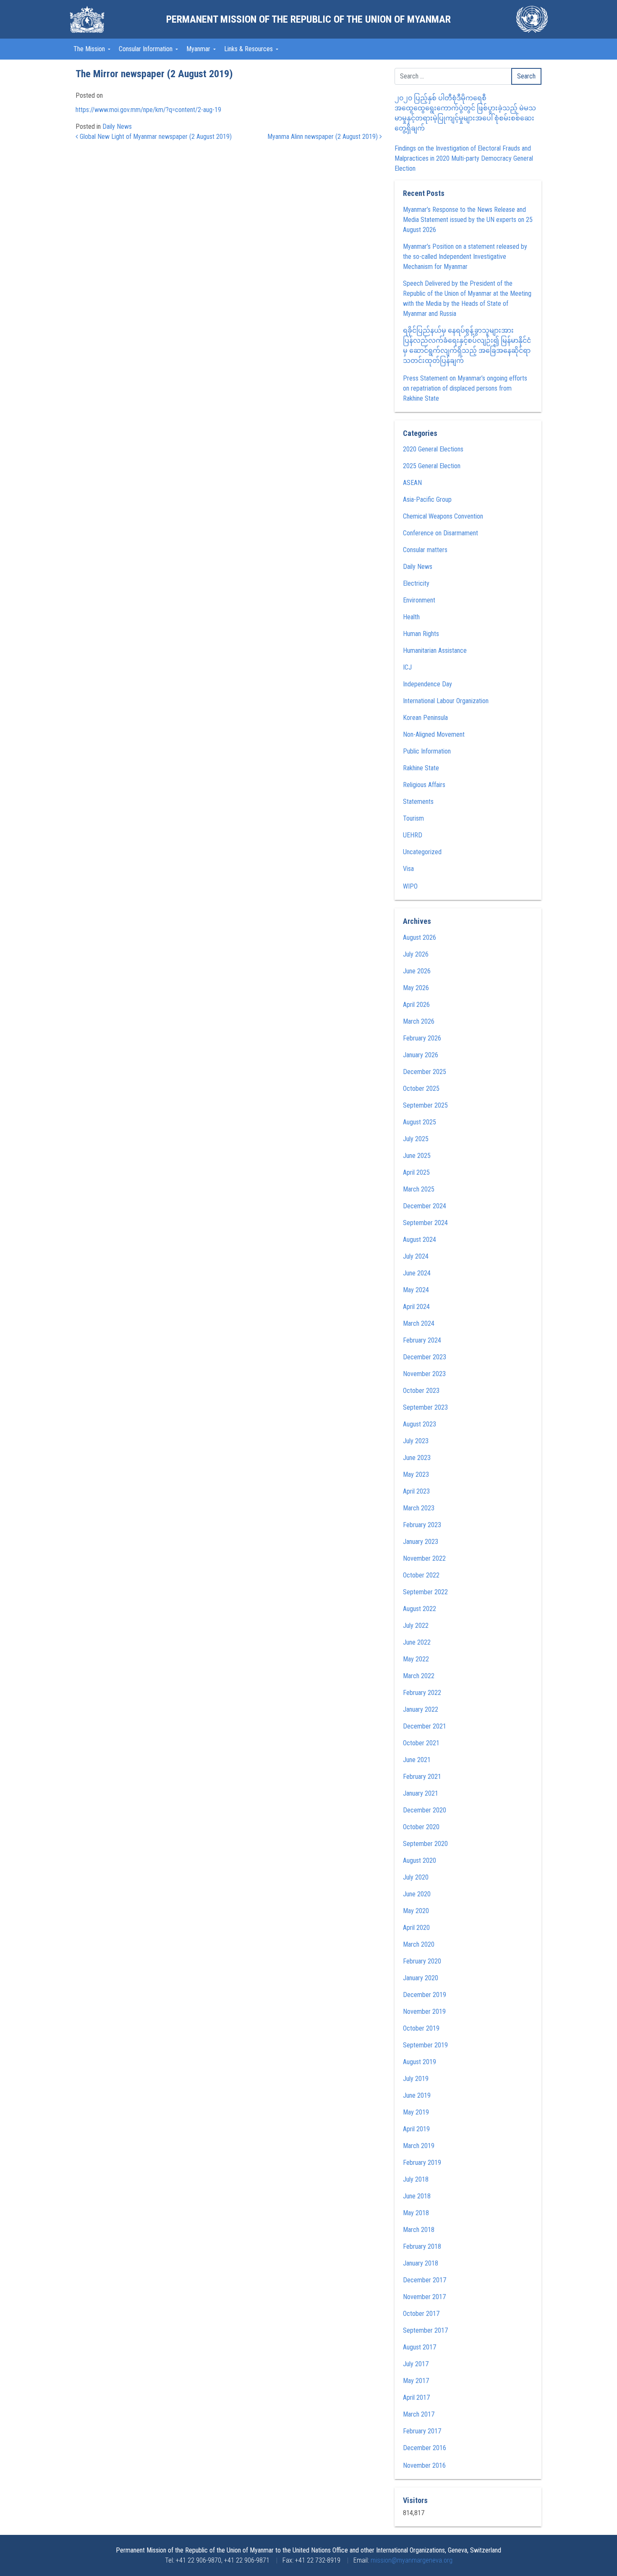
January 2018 (421, 2263)
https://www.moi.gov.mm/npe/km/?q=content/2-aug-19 (148, 110)
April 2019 (416, 2129)
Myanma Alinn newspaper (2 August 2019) (323, 137)
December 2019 (425, 1995)
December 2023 (425, 1357)
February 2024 (422, 1340)
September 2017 (425, 2330)
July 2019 (416, 2079)
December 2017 (425, 2280)
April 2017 (416, 2397)
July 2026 (416, 954)
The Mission (90, 49)
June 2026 (417, 971)
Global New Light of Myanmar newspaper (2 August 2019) (155, 137)
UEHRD (413, 835)
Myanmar (199, 49)
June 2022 (417, 1642)
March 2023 (419, 1508)
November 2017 (424, 2297)
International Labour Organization (446, 701)
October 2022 (421, 1575)
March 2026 (419, 1021)
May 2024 (416, 1290)
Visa (408, 869)
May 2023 (416, 1474)
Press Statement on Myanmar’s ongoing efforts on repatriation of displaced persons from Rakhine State (465, 388)
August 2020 (420, 1860)
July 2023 (416, 1441)
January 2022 (421, 1709)
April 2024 (416, 1307)
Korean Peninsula (425, 718)
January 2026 (421, 1055)
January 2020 (421, 1978)
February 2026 (422, 1038)
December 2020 (425, 1810)
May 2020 (416, 1911)
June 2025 (417, 1156)
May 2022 (416, 1659)
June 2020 (417, 1894)
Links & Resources (249, 49)
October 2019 (421, 2028)
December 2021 (425, 1726)
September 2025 (425, 1105)
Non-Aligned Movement (434, 734)
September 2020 (425, 1844)
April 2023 (416, 1491)
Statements (418, 802)
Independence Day (427, 684)
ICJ (407, 667)
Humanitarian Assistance (435, 651)
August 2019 (420, 2062)
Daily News (117, 126)
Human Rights (421, 634)
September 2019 (425, 2045)
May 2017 (416, 2381)
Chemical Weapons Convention (443, 516)
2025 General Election (432, 466)
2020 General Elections (433, 449)
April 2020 (416, 1928)
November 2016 (424, 2465)
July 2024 (416, 1256)
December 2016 (425, 2448)
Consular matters (425, 550)
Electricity (416, 583)
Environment (419, 600)
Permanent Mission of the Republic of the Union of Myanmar (308, 19)
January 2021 (421, 1793)
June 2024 (417, 1273)
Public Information (427, 751)
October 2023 (421, 1391)
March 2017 (419, 2414)
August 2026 (420, 937)
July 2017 (416, 2364)
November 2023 (424, 1374)
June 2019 (417, 2095)
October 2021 (421, 1743)
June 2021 (417, 1760)
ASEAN (412, 483)
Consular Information (146, 49)
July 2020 (416, 1877)
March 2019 (419, 2146)
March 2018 (419, 2230)
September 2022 (425, 1592)
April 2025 (416, 1172)
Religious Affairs (424, 785)
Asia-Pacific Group (427, 499)
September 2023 (425, 1407)
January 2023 (421, 1542)
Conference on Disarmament (441, 533)
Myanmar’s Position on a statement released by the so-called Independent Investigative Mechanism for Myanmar (465, 257)
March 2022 (419, 1676)
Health (411, 617)
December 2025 (425, 1072)
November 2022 (424, 1558)
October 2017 (421, 2314)
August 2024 (420, 1240)
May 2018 (416, 2213)
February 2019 (422, 2163)
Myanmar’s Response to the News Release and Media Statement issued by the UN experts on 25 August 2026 (468, 220)
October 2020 (421, 1827)
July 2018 (416, 2179)
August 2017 (420, 2347)
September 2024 (425, 1223)
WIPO (410, 886)
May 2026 (416, 988)
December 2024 (425, 1206)
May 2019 (416, 2112)
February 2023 (422, 1525)
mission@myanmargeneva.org (412, 2560)
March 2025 (419, 1189)
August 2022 (420, 1609)
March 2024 (419, 1323)
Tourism (413, 818)
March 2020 (419, 1944)
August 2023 (420, 1424)
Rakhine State (421, 768)
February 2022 (422, 1693)
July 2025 (416, 1139)
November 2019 (424, 2012)
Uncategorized (422, 852)
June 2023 (417, 1458)
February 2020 (422, 1961)
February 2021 (422, 1777)
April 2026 (416, 1005)
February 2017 (422, 2431)
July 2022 (416, 1626)
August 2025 (420, 1122)
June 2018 (417, 2196)
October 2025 (421, 1089)
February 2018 (422, 2246)
